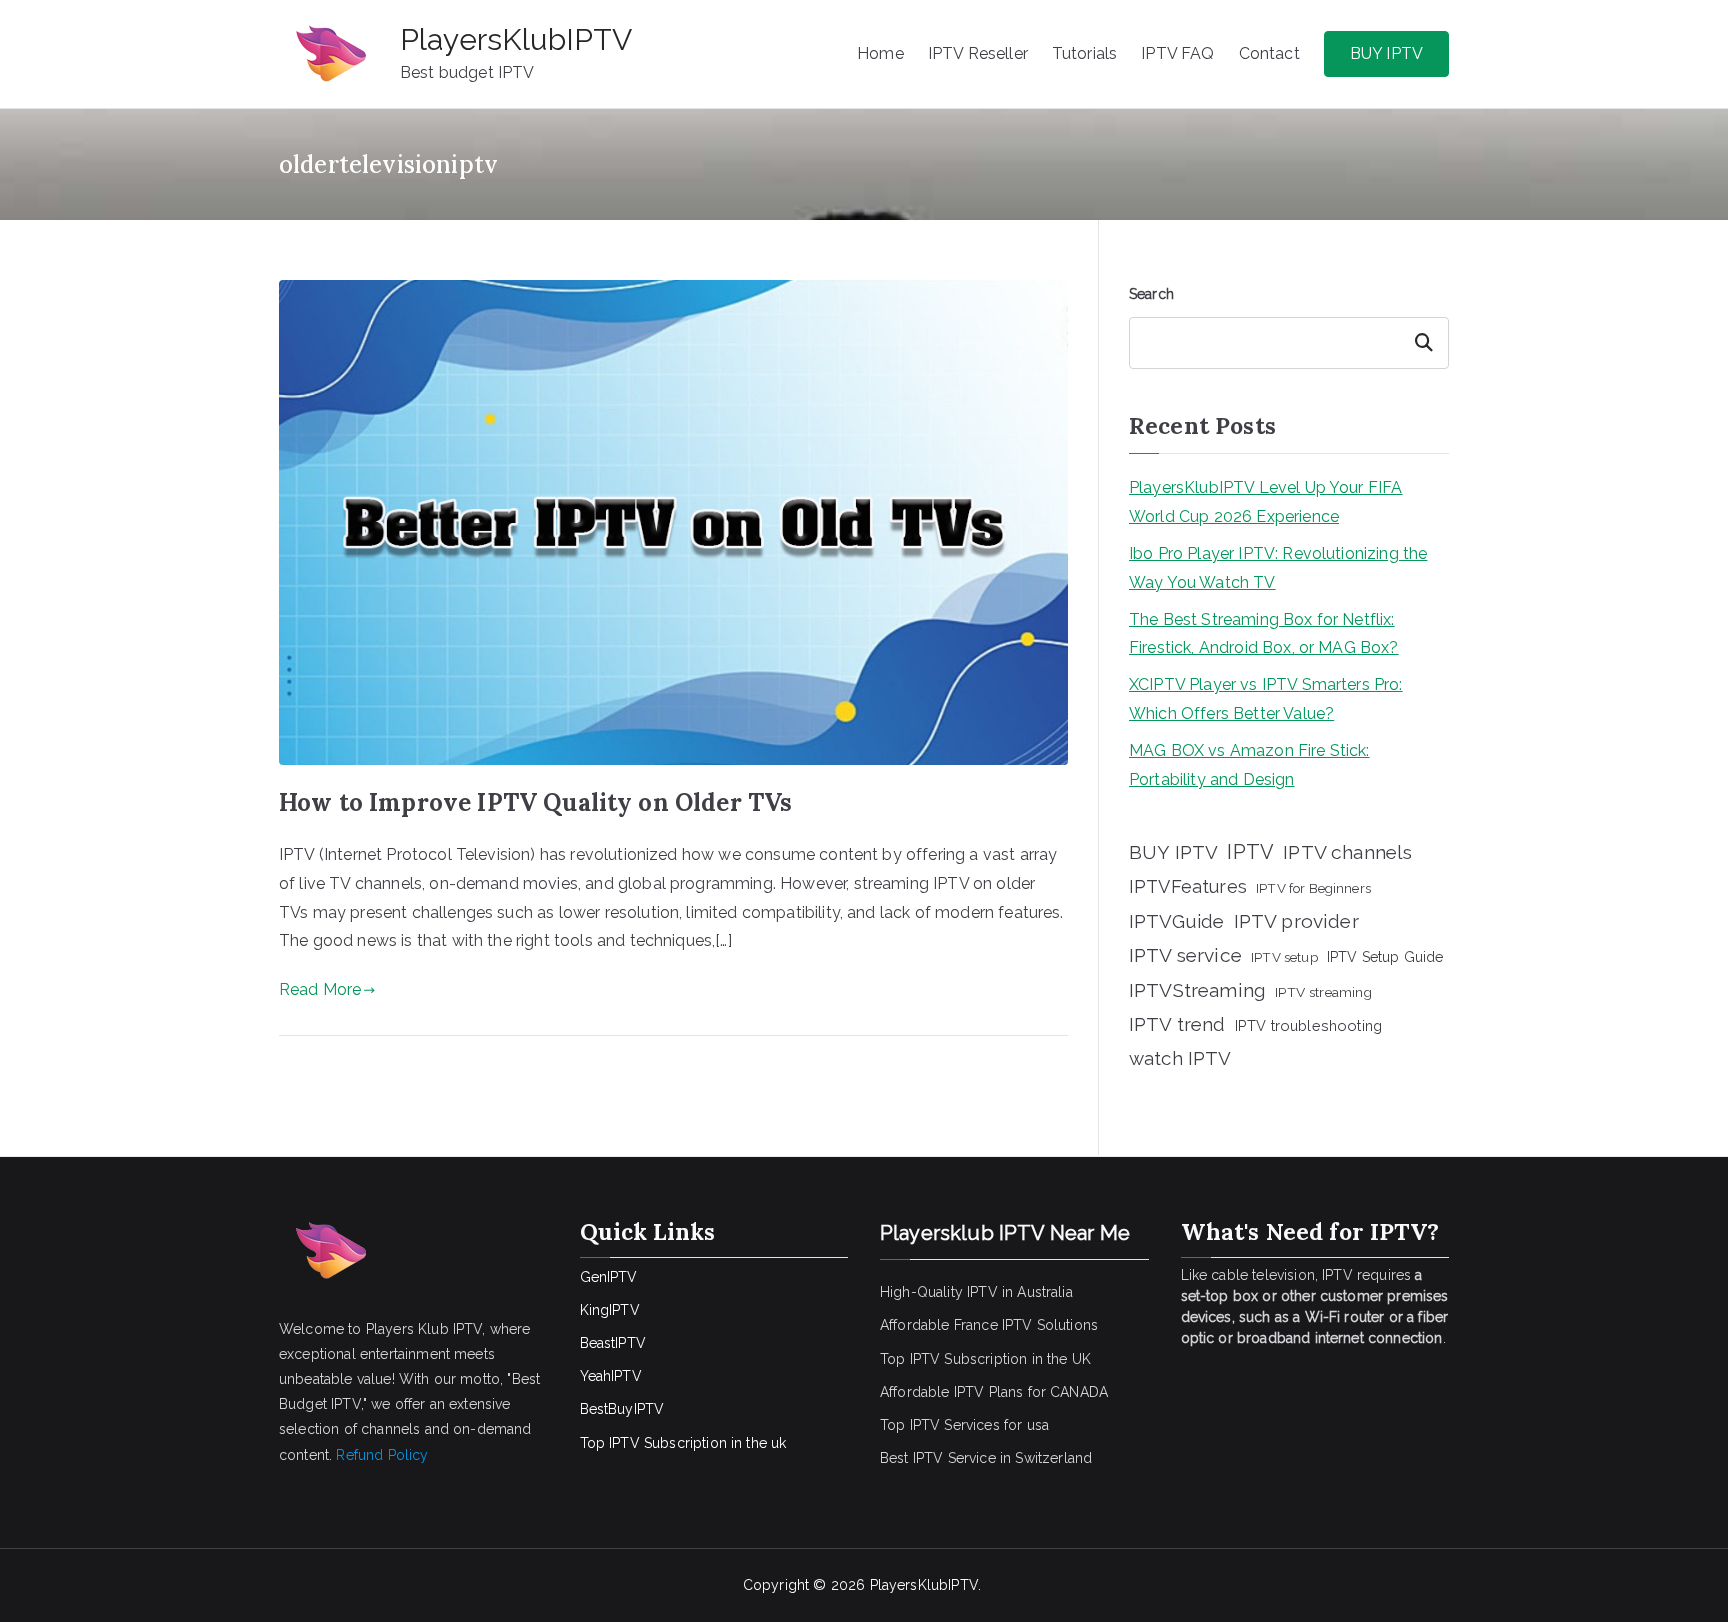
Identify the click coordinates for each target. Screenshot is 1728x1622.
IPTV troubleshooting (1308, 1025)
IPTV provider (1296, 921)
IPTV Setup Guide (1385, 957)
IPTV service (1185, 955)
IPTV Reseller (978, 53)
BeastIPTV (613, 1343)
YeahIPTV (611, 1376)
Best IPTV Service (938, 1458)
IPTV (1250, 852)
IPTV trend (1177, 1024)
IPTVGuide (1176, 921)
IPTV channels (1347, 852)
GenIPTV (609, 1277)
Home (880, 53)
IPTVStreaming (1197, 990)
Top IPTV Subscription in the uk (683, 1443)
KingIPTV (610, 1310)
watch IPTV (1180, 1058)
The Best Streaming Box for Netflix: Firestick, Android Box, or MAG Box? (1264, 634)
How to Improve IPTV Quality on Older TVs (535, 802)
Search (1151, 294)
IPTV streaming (1323, 992)
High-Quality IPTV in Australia (976, 1292)
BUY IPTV (1386, 53)
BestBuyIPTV (622, 1409)
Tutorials (1084, 53)
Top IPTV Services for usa (964, 1425)
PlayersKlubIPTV (516, 39)
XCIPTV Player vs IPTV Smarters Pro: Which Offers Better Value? (1266, 699)
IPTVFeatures (1188, 886)
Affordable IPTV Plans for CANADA (994, 1392)
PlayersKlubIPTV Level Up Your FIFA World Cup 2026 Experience (1265, 502)
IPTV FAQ (1177, 53)
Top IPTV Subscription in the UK (985, 1359)
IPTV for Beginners (1313, 888)
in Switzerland (1046, 1458)
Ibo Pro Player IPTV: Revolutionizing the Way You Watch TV (1278, 568)
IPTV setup (1284, 957)
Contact (1269, 53)
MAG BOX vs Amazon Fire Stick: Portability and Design (1249, 765)
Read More (320, 989)
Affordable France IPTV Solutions (989, 1325)
